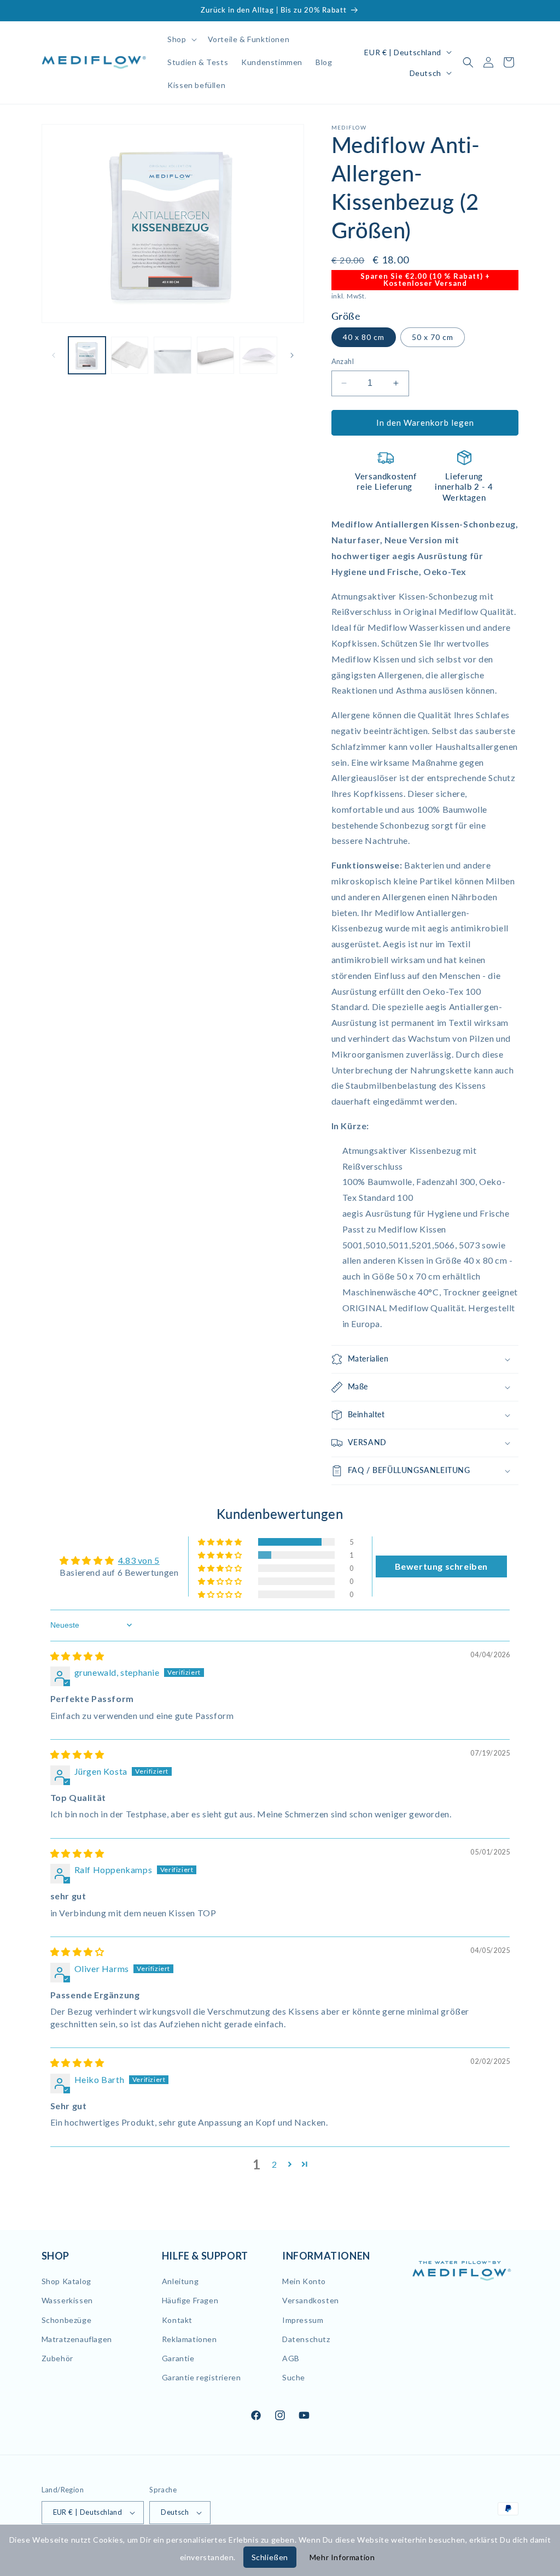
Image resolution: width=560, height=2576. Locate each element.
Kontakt (177, 2320)
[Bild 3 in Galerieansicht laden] (172, 355)
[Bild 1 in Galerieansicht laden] (87, 355)
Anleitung (180, 2281)
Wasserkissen (67, 2300)
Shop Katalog (66, 2281)
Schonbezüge (67, 2320)
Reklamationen (189, 2339)
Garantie (178, 2358)
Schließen (270, 2557)
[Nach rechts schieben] (292, 355)
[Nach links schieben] (54, 355)
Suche (294, 2377)
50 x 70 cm (433, 337)
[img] (77, 1656)
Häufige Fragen (190, 2300)
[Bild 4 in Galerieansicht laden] (215, 355)
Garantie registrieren (202, 2377)
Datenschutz (306, 2339)
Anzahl (343, 361)
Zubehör (57, 2358)
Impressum (303, 2320)
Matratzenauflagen (77, 2339)
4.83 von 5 (139, 1560)
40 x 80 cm (364, 337)
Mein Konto (304, 2281)
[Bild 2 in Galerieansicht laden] (130, 355)
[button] (181, 39)
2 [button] (275, 2164)
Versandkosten (311, 2300)
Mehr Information (342, 2557)
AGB (291, 2358)
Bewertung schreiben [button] (441, 1566)
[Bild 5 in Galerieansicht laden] (258, 355)
